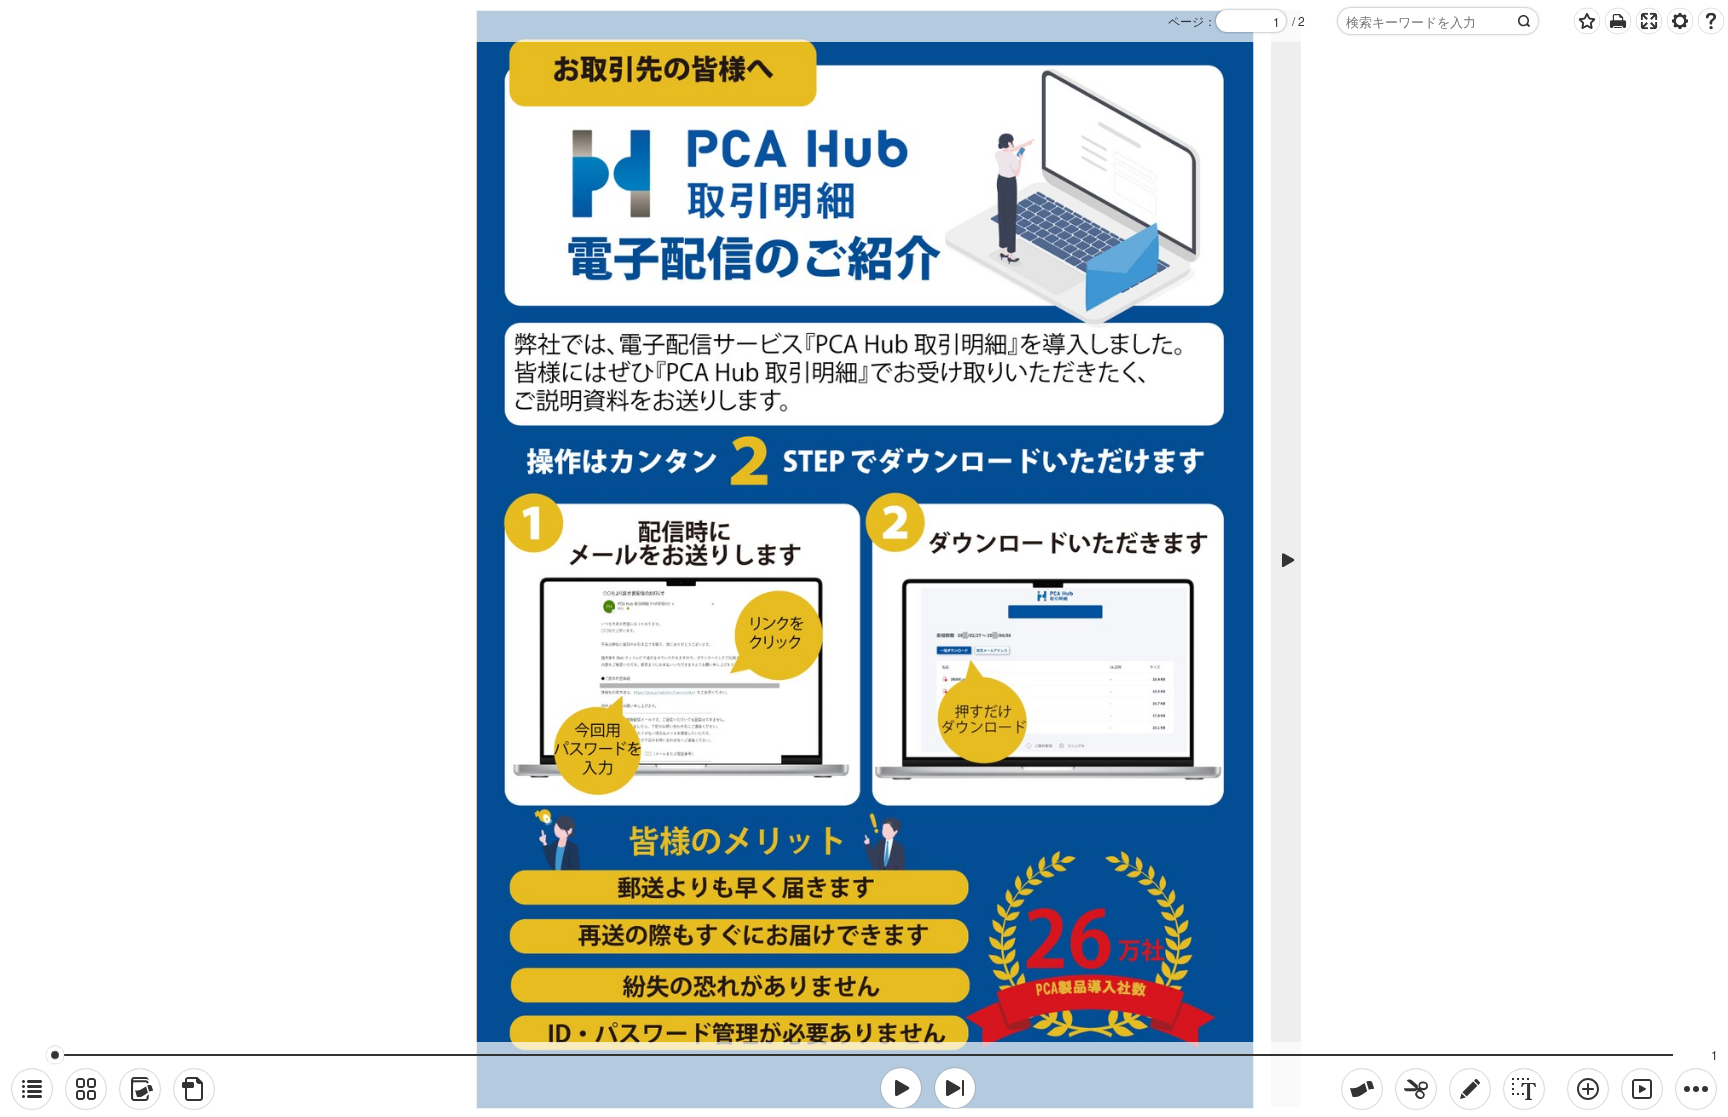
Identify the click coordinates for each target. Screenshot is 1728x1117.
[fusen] (1362, 1089)
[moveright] (901, 1088)
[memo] (1470, 1089)
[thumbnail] (86, 1089)
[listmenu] (32, 1089)
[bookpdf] (194, 1089)
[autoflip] (1642, 1089)
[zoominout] (1588, 1089)
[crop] (1416, 1089)
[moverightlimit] (955, 1088)
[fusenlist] (140, 1089)
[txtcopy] (1524, 1089)
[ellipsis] (1696, 1089)
